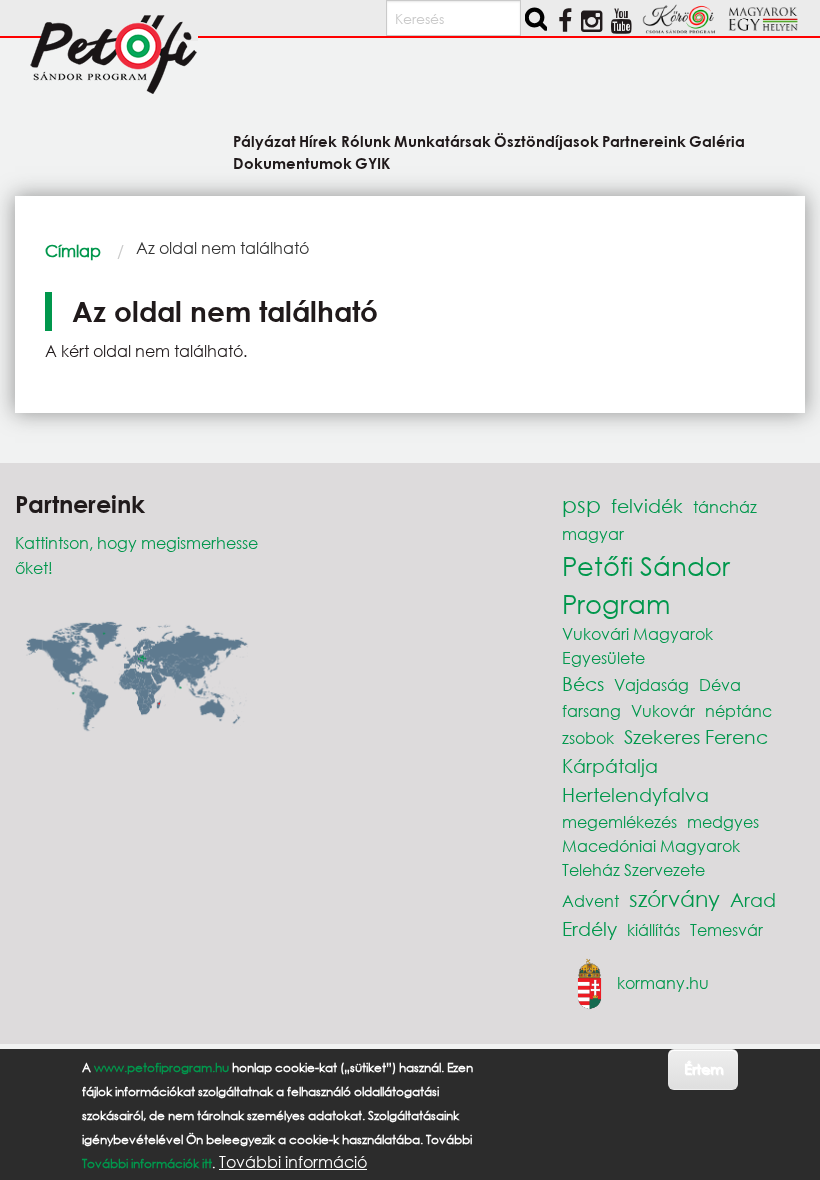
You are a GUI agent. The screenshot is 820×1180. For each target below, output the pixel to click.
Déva (720, 684)
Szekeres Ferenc (696, 736)
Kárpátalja (610, 765)
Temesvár (726, 929)
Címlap (73, 250)
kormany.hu (663, 981)
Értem (703, 1068)
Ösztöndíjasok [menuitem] (546, 140)
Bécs (583, 683)
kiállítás (653, 929)
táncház (725, 506)
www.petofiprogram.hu (161, 1067)
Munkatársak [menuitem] (442, 140)
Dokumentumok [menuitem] (292, 162)
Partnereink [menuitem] (644, 140)
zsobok (588, 737)
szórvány (674, 898)
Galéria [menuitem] (717, 140)
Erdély (589, 928)
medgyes (723, 821)
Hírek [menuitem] (318, 140)
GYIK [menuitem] (372, 162)
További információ (293, 1162)
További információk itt (147, 1163)
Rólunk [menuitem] (365, 140)
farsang (591, 710)
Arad (753, 899)
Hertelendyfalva (635, 794)
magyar (593, 533)
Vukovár (663, 710)
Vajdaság (651, 684)
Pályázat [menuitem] (264, 140)
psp (581, 504)
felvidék (647, 505)
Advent (590, 900)
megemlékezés (619, 821)
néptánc (738, 710)
